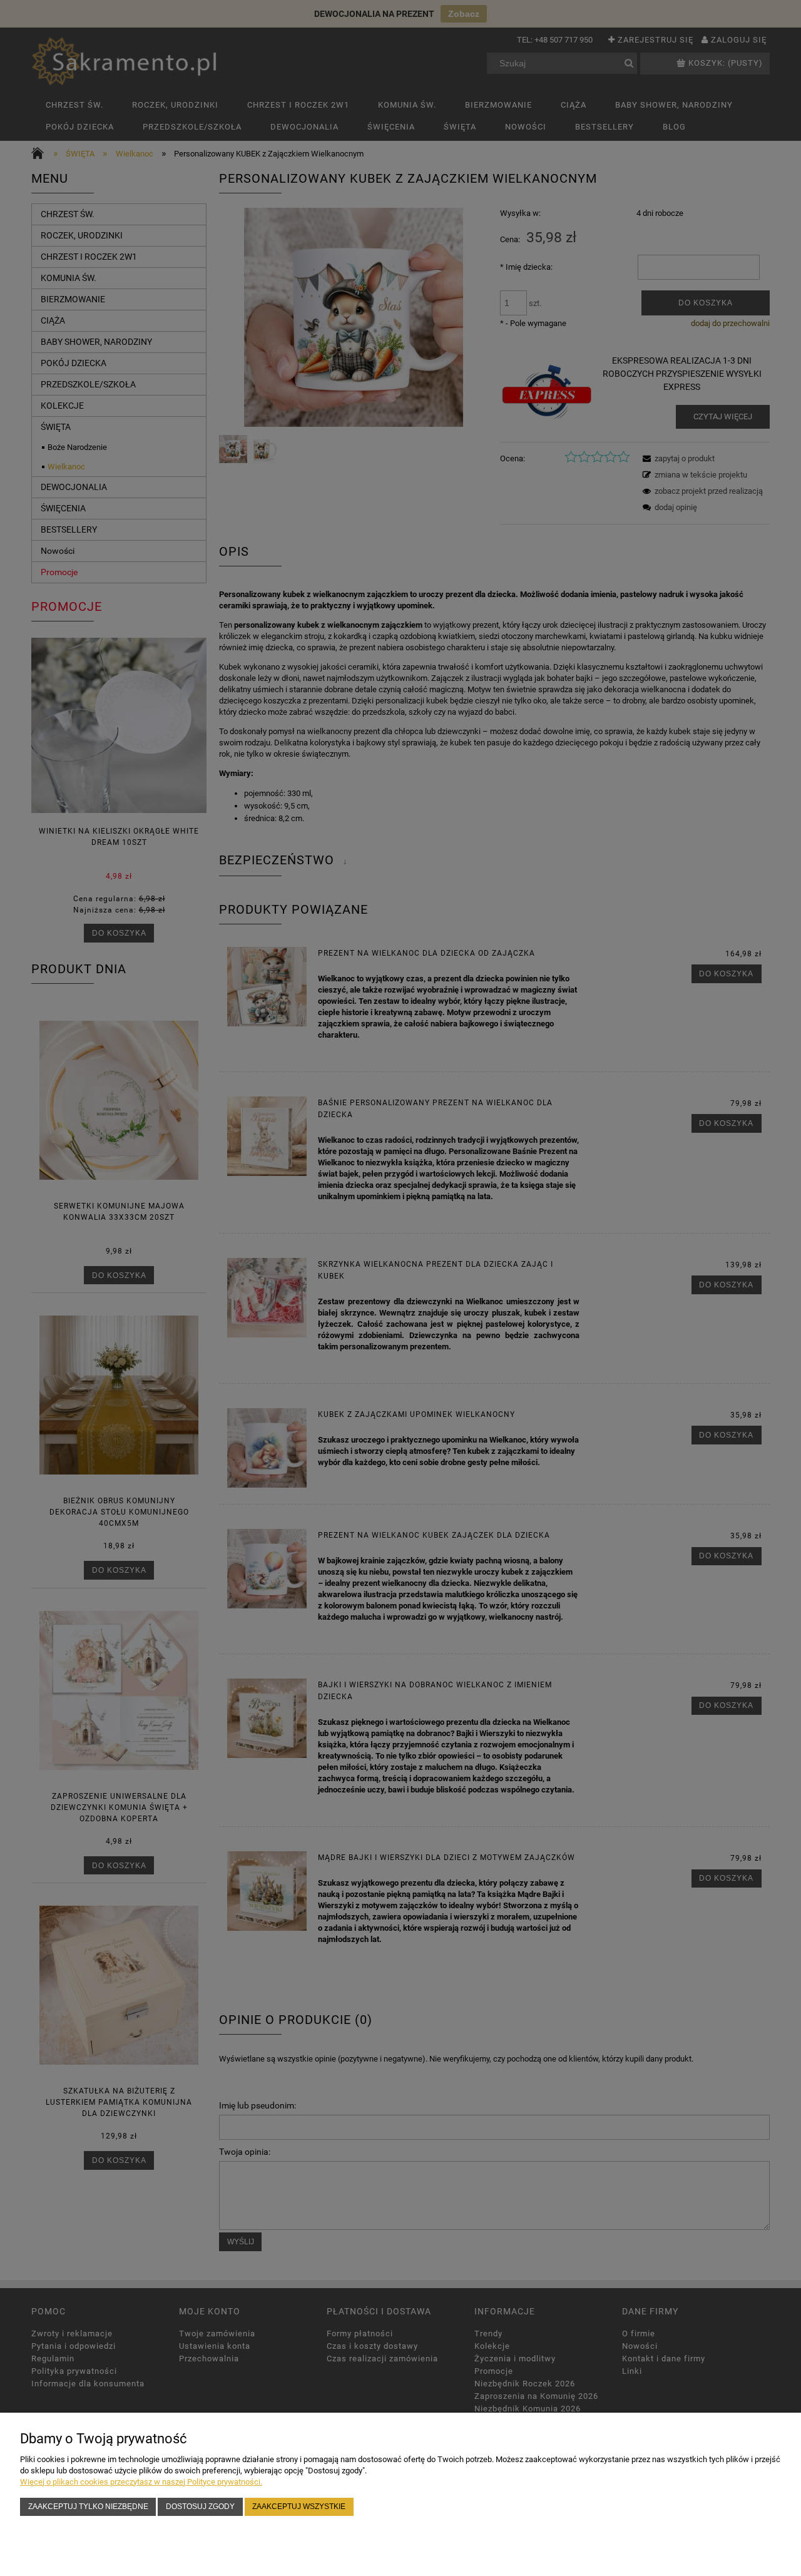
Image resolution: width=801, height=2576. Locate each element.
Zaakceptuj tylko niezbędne (88, 2506)
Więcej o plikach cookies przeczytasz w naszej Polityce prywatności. (141, 2482)
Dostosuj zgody (200, 2506)
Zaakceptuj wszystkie (299, 2506)
